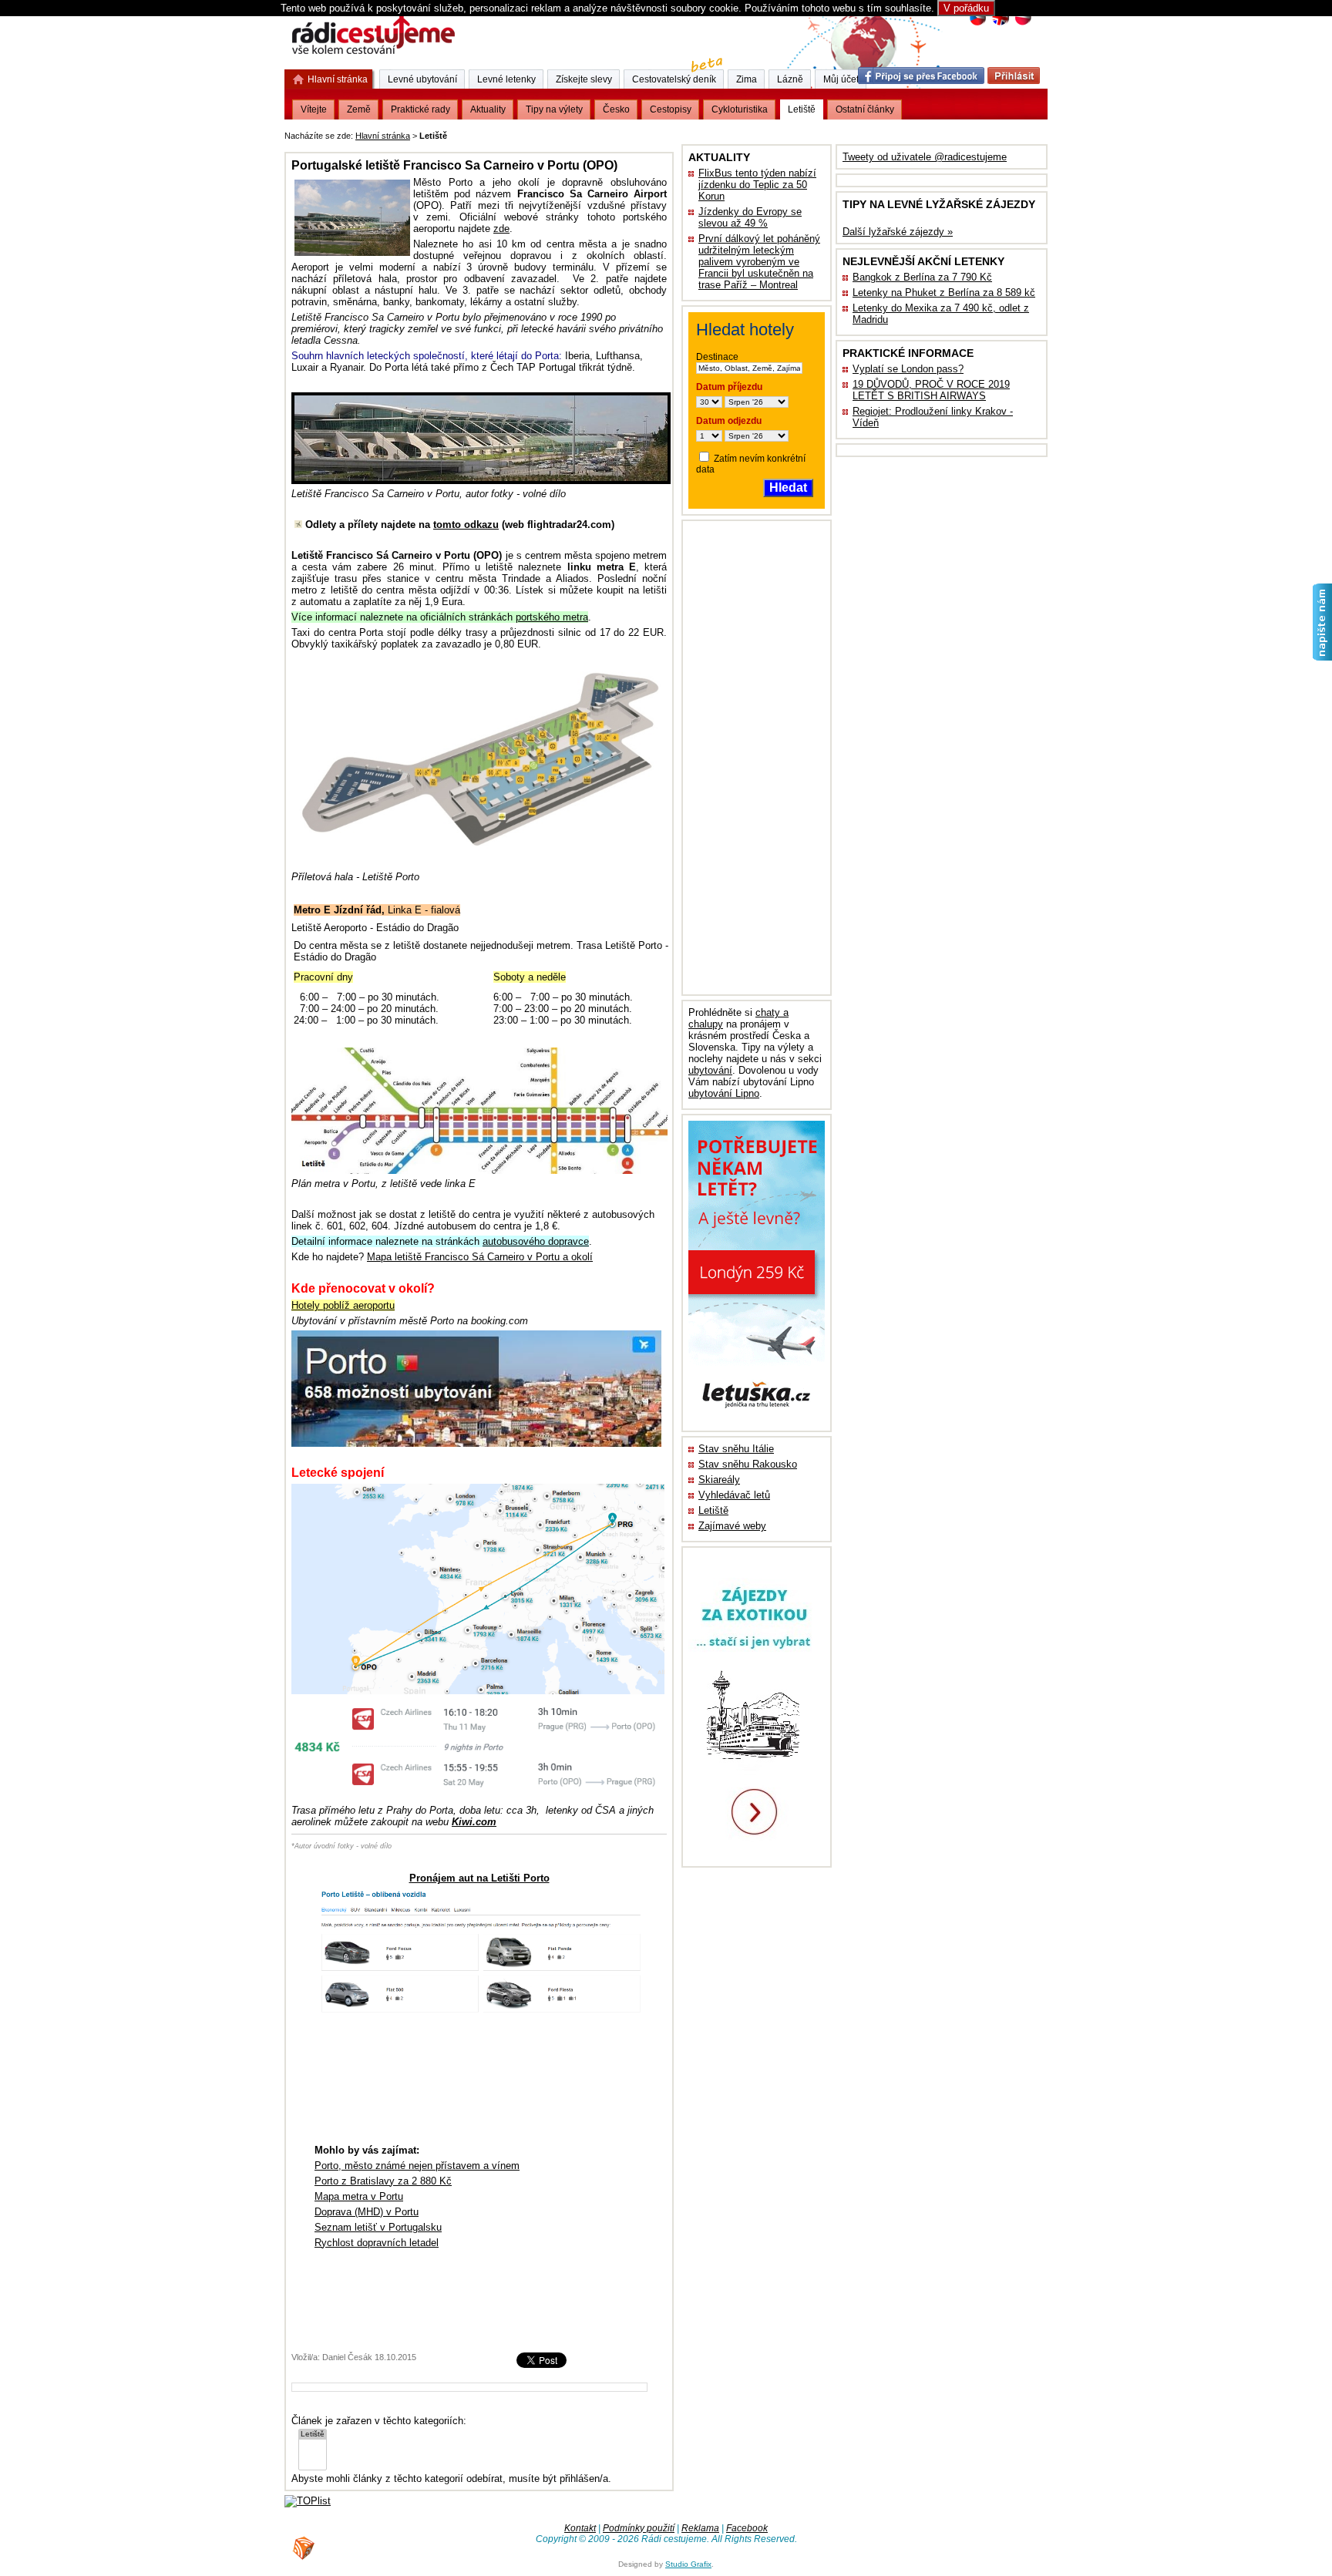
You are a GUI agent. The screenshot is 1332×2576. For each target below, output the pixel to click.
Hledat (788, 488)
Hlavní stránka (383, 136)
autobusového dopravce (536, 1241)
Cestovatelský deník (674, 79)
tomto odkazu (466, 525)
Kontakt (580, 2528)
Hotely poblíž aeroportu (343, 1305)
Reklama (700, 2528)
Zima (747, 79)
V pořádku (966, 8)
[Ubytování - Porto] (476, 1443)
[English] (1000, 24)
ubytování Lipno (724, 1093)
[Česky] (978, 24)
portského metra (552, 617)
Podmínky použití (639, 2528)
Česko (616, 109)
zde (501, 229)
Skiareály (719, 1480)
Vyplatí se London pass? (908, 369)
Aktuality (488, 109)
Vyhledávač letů (734, 1495)
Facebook (747, 2528)
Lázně (790, 79)
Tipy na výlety (554, 109)
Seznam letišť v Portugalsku (378, 2227)
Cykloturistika (740, 109)
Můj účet (841, 79)
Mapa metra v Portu (359, 2196)
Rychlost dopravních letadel (377, 2243)
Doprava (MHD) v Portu (367, 2212)
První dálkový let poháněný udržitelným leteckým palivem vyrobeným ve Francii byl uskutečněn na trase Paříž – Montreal (759, 262)
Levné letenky (506, 79)
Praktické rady (420, 109)
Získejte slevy (584, 79)
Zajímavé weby (732, 1526)
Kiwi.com (474, 1822)
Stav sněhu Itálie (736, 1449)
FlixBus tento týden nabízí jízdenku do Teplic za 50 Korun (757, 185)
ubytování (710, 1070)
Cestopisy (671, 109)
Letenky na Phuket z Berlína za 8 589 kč (944, 293)
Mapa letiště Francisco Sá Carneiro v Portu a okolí (480, 1257)
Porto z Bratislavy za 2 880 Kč (383, 2181)
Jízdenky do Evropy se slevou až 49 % (750, 217)
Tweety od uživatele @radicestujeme (925, 157)
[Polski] (1023, 24)
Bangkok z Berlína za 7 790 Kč (922, 277)
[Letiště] (313, 2435)
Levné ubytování (422, 79)
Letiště (713, 1510)
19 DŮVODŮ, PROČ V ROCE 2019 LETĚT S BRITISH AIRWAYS (931, 390)
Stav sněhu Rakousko (748, 1464)
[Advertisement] (641, 133)
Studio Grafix (688, 2564)
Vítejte (314, 109)
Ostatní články (865, 109)
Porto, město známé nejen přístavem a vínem (417, 2166)
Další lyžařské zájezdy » (898, 232)
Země (359, 109)
